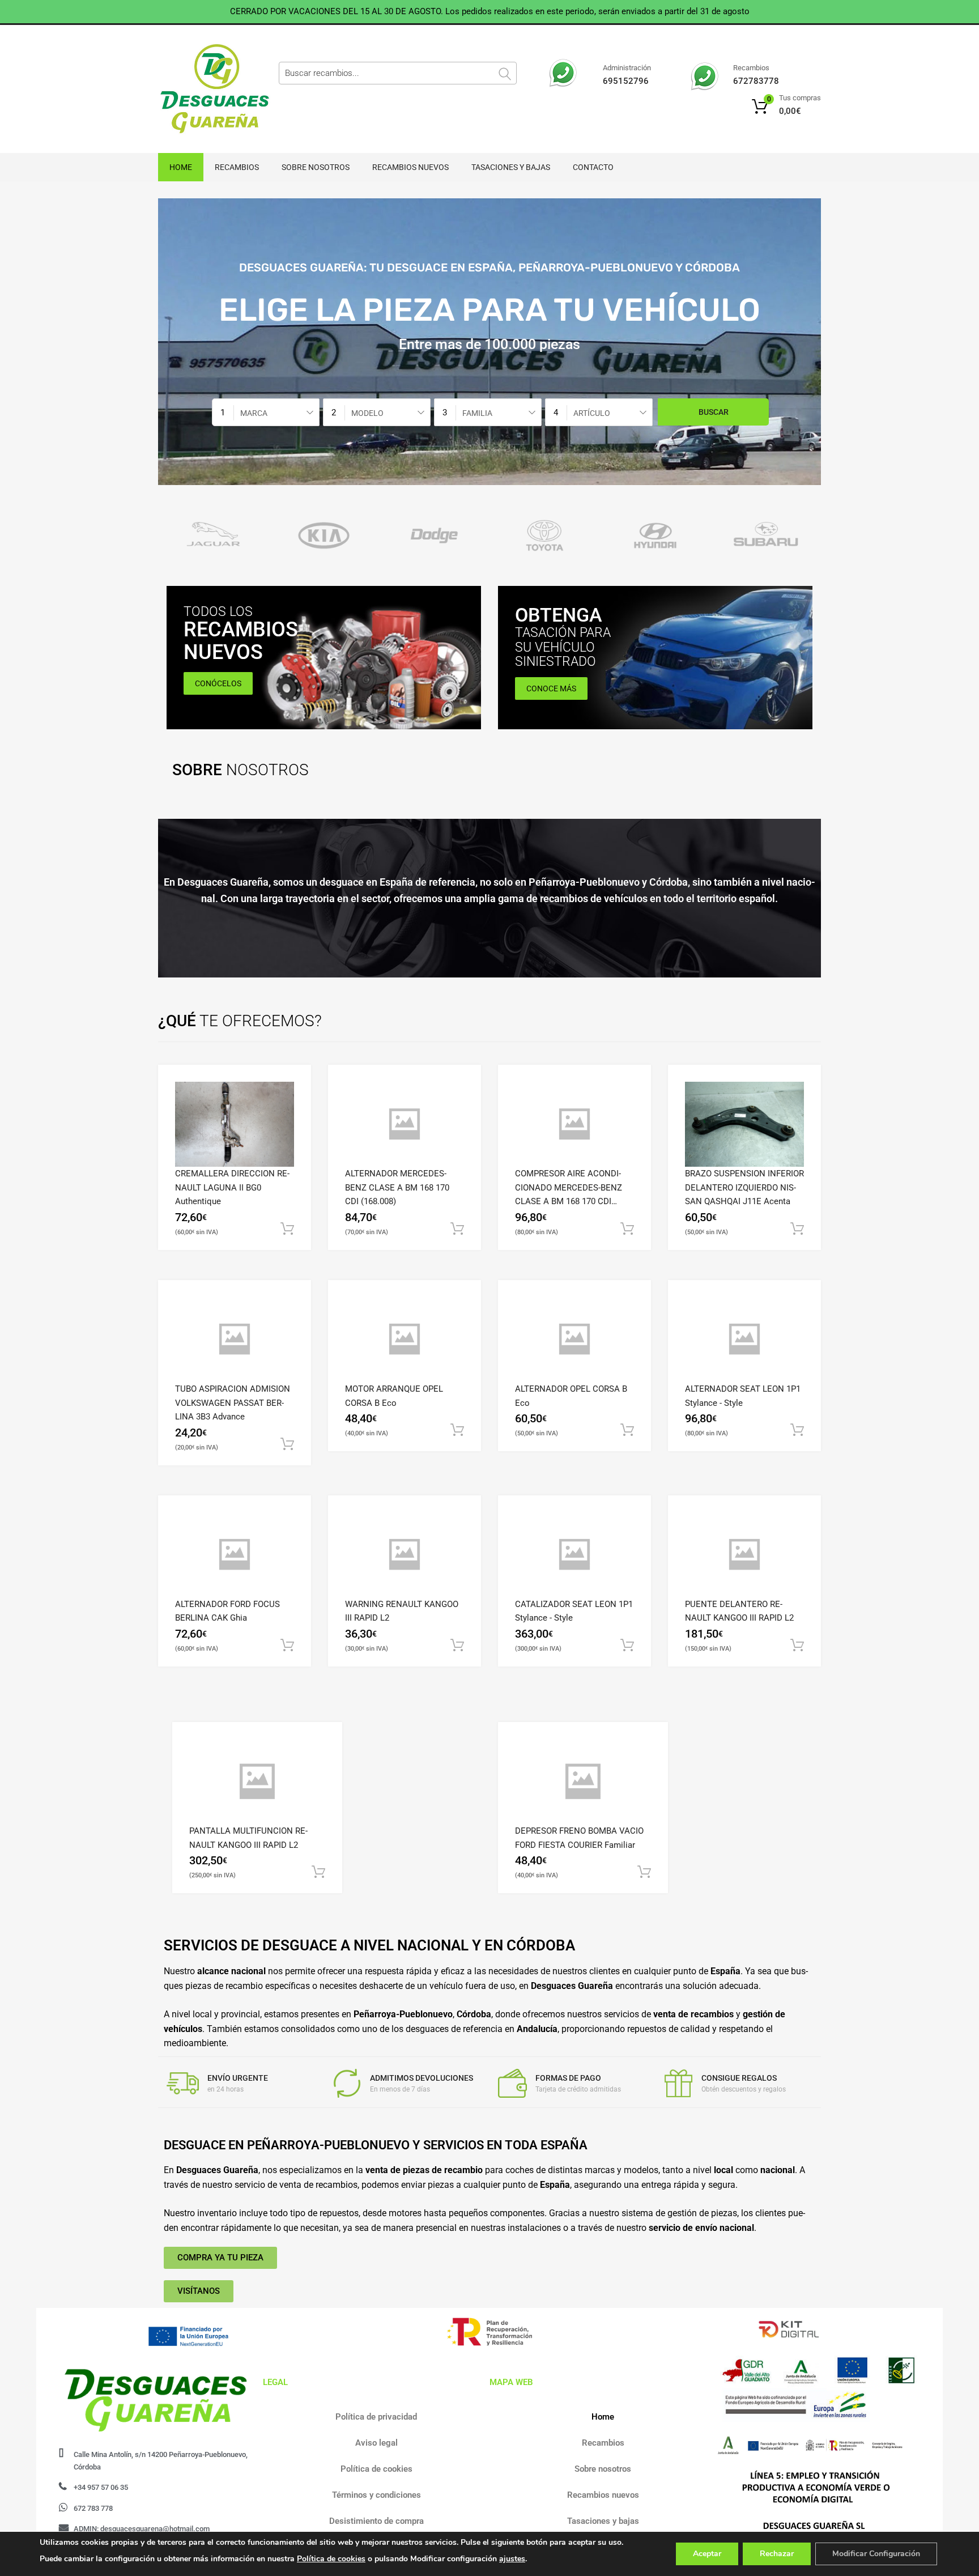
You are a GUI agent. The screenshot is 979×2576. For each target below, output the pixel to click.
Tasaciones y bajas (511, 167)
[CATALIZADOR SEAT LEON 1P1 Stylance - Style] (574, 1555)
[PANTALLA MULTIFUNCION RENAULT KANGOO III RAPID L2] (257, 1782)
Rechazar (777, 2554)
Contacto (593, 167)
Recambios (237, 167)
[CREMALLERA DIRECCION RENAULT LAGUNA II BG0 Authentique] (235, 1124)
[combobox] (266, 412)
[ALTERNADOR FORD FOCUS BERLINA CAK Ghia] (235, 1555)
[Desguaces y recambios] (206, 89)
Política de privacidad (376, 2417)
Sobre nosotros (316, 167)
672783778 (756, 81)
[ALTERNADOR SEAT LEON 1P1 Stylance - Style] (744, 1339)
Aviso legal (376, 2443)
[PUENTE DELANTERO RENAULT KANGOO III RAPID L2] (744, 1555)
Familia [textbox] (477, 413)
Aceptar (707, 2554)
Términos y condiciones (376, 2495)
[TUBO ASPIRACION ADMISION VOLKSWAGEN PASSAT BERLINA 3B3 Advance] (235, 1339)
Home (181, 167)
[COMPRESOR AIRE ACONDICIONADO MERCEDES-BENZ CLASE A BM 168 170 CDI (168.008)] (574, 1124)
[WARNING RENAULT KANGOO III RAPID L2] (405, 1555)
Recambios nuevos (410, 167)
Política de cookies (376, 2469)
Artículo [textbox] (592, 413)
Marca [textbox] (254, 413)
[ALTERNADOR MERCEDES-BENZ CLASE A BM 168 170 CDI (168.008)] (405, 1124)
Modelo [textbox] (367, 413)
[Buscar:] (398, 73)
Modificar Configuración (876, 2554)
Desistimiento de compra (376, 2521)
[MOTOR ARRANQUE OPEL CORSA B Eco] (405, 1339)
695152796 (626, 81)
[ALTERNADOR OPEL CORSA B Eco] (574, 1339)
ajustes (512, 2559)
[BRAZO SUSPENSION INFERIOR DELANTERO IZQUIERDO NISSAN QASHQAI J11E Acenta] (744, 1124)
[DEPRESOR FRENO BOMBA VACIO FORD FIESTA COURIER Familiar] (583, 1782)
